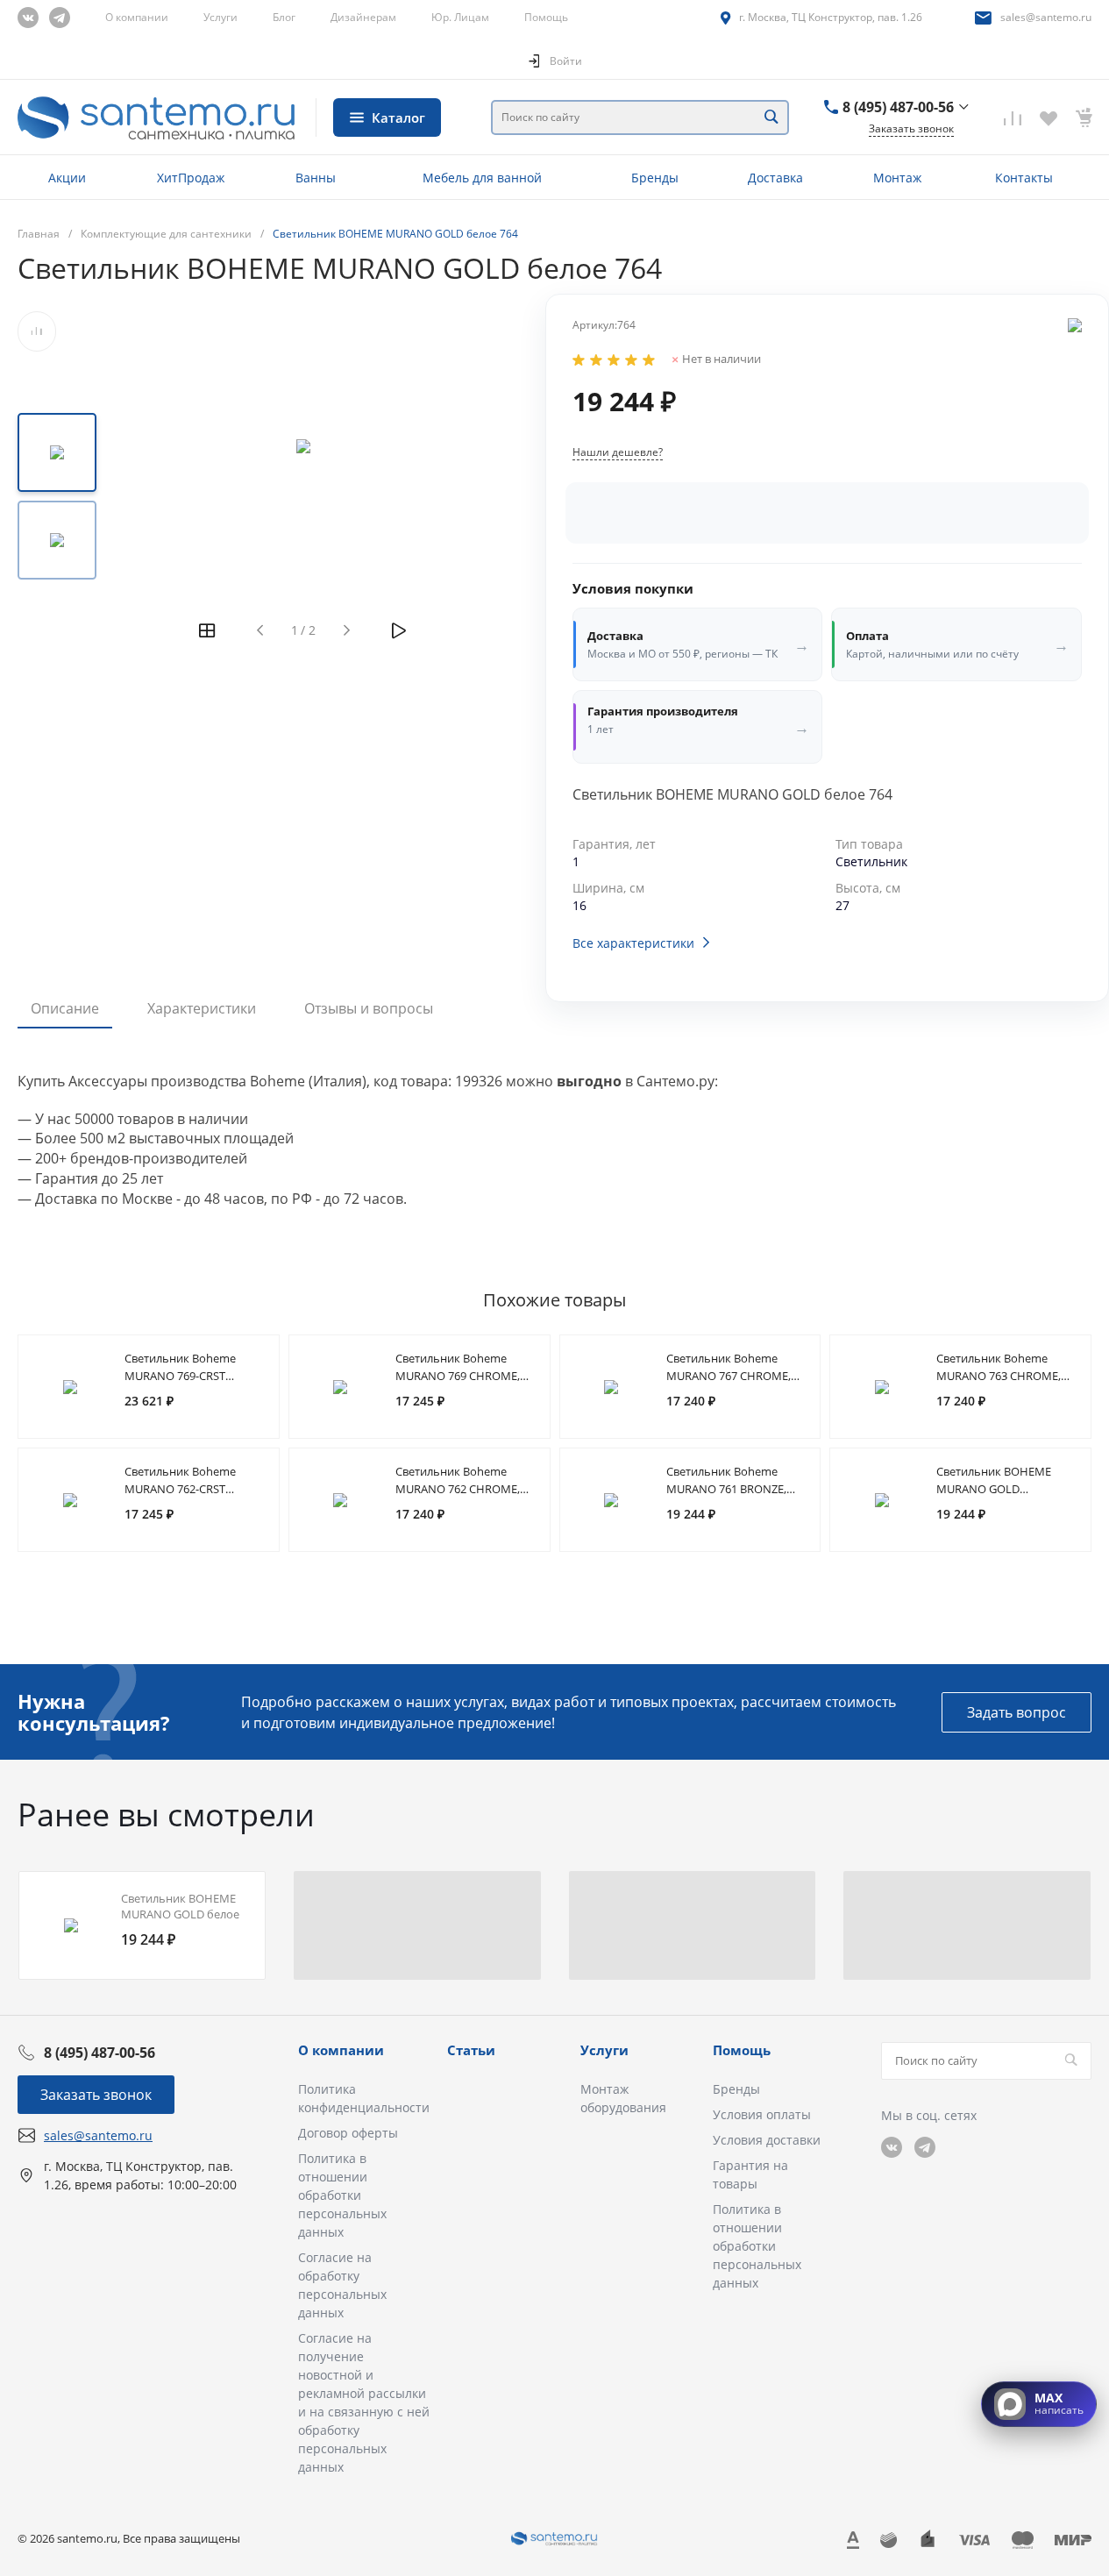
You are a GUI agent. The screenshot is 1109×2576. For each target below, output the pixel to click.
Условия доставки (767, 2140)
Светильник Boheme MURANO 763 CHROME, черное (999, 1376)
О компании (137, 17)
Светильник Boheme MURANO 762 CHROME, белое (458, 1489)
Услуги (220, 17)
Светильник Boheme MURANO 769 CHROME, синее (458, 1376)
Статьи (471, 2050)
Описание (65, 1008)
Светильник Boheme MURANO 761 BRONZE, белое (726, 1489)
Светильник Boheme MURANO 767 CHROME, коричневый (729, 1376)
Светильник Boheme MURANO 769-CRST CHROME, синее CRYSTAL (191, 1376)
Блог (284, 17)
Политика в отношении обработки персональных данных (342, 2195)
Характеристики (202, 1008)
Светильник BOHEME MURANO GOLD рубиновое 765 (994, 1489)
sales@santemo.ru (1046, 17)
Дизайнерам (363, 17)
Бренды (736, 2089)
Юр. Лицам (460, 17)
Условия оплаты (762, 2114)
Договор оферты (348, 2133)
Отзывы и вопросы (369, 1008)
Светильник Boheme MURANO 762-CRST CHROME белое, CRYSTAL (191, 1489)
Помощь (546, 17)
